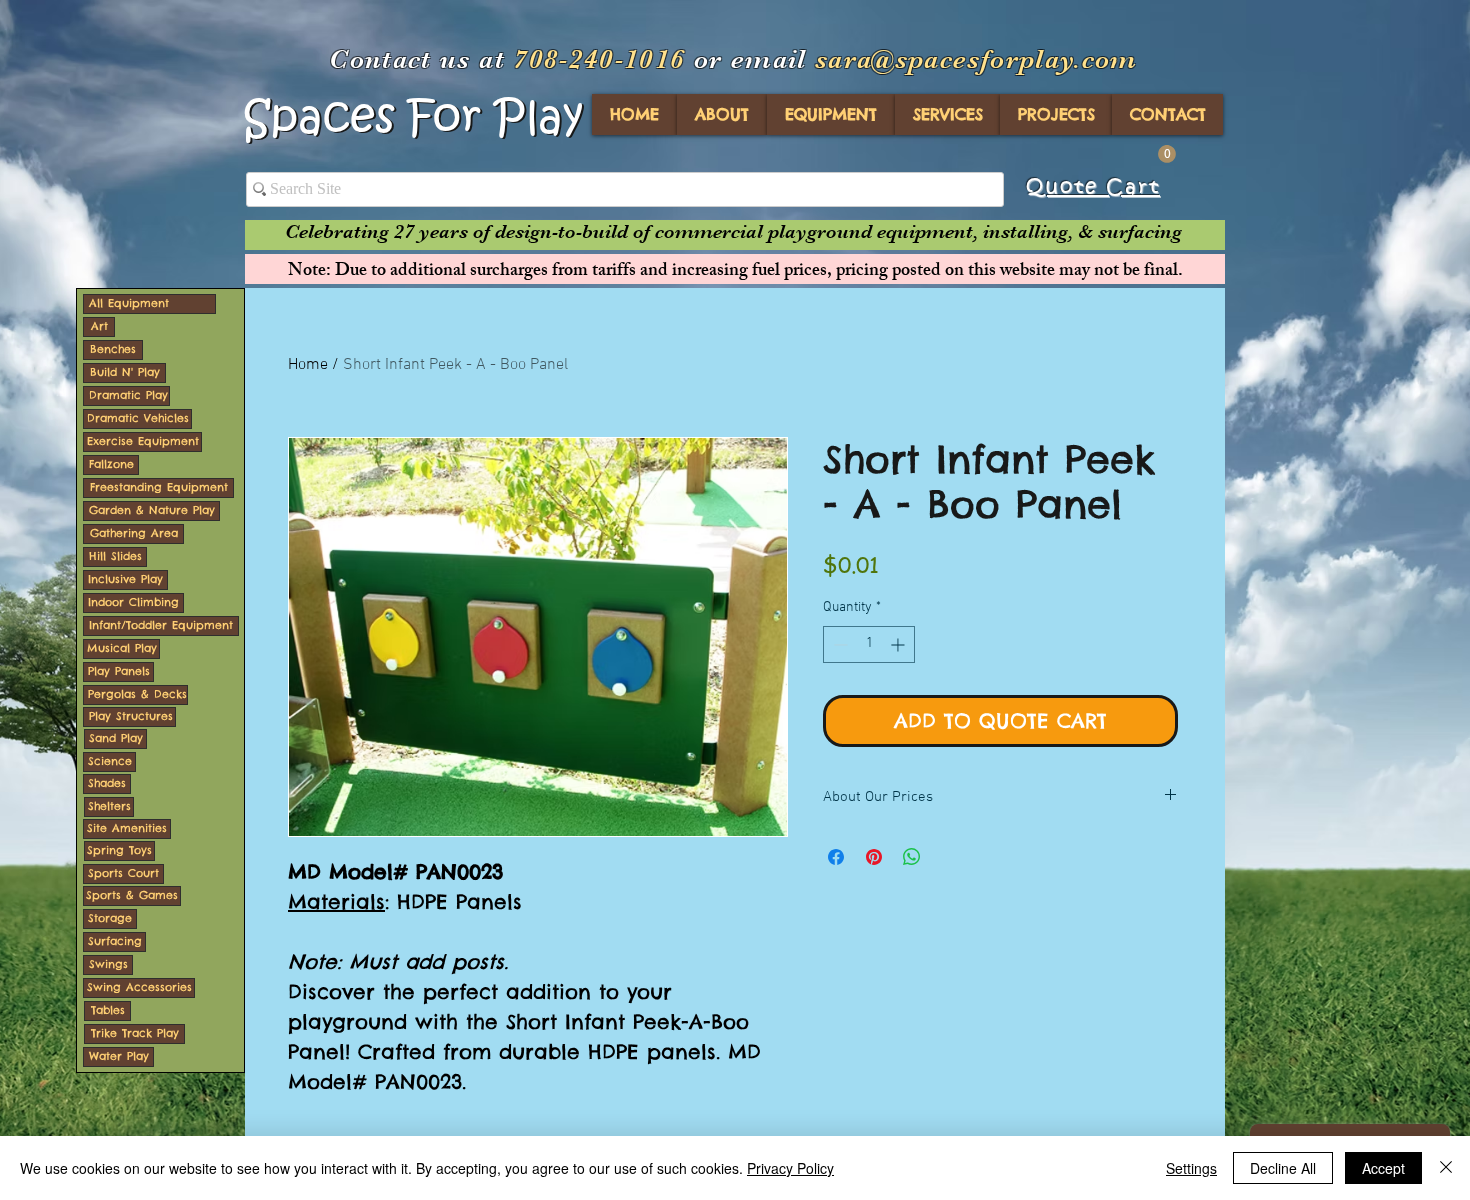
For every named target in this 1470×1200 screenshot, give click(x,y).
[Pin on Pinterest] (874, 857)
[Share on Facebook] (836, 857)
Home (308, 365)
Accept (1383, 1168)
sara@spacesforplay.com (976, 59)
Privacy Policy (790, 1168)
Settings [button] (1191, 1168)
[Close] (1446, 1168)
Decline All (1283, 1168)
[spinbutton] (869, 644)
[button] (1167, 154)
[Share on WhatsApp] (912, 857)
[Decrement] (838, 644)
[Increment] (899, 644)
